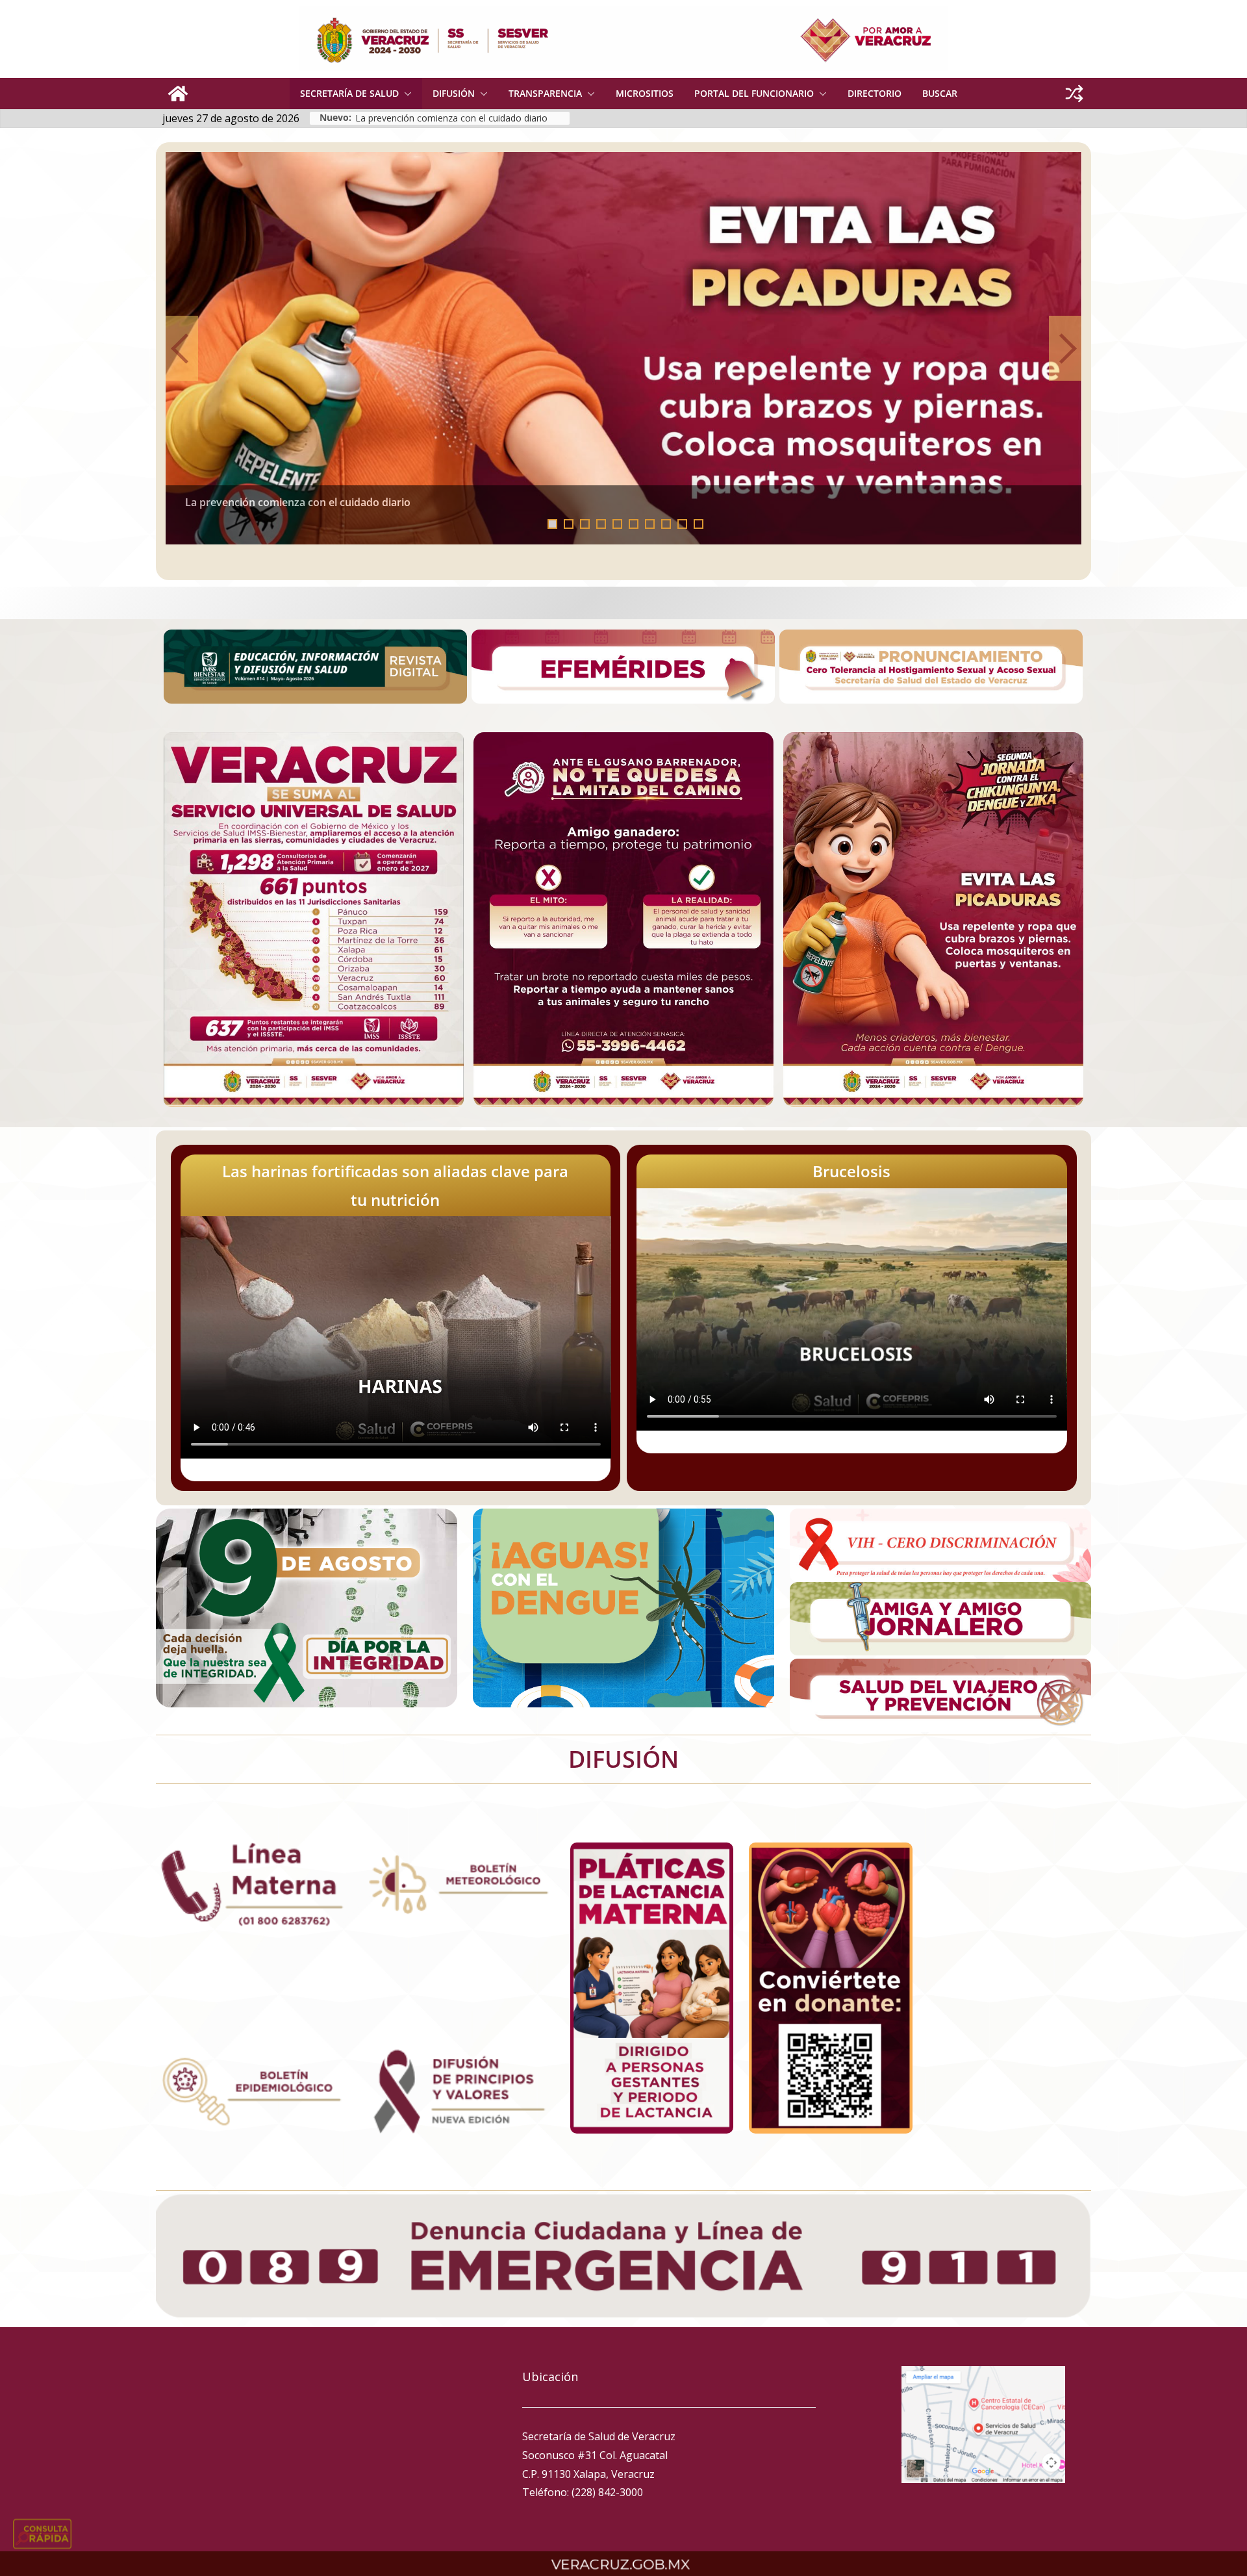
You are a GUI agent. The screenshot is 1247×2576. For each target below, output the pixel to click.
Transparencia (545, 93)
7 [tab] (650, 524)
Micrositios (645, 93)
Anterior (182, 348)
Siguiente (1065, 348)
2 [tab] (569, 524)
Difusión (454, 93)
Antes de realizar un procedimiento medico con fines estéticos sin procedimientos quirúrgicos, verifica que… (462, 118)
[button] (405, 94)
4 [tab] (601, 524)
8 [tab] (666, 524)
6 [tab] (634, 524)
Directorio (875, 93)
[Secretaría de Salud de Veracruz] (178, 94)
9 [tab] (682, 524)
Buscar (940, 93)
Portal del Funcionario (754, 93)
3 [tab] (585, 524)
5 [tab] (617, 524)
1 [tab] (552, 524)
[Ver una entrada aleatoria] (1074, 94)
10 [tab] (702, 525)
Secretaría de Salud (349, 93)
